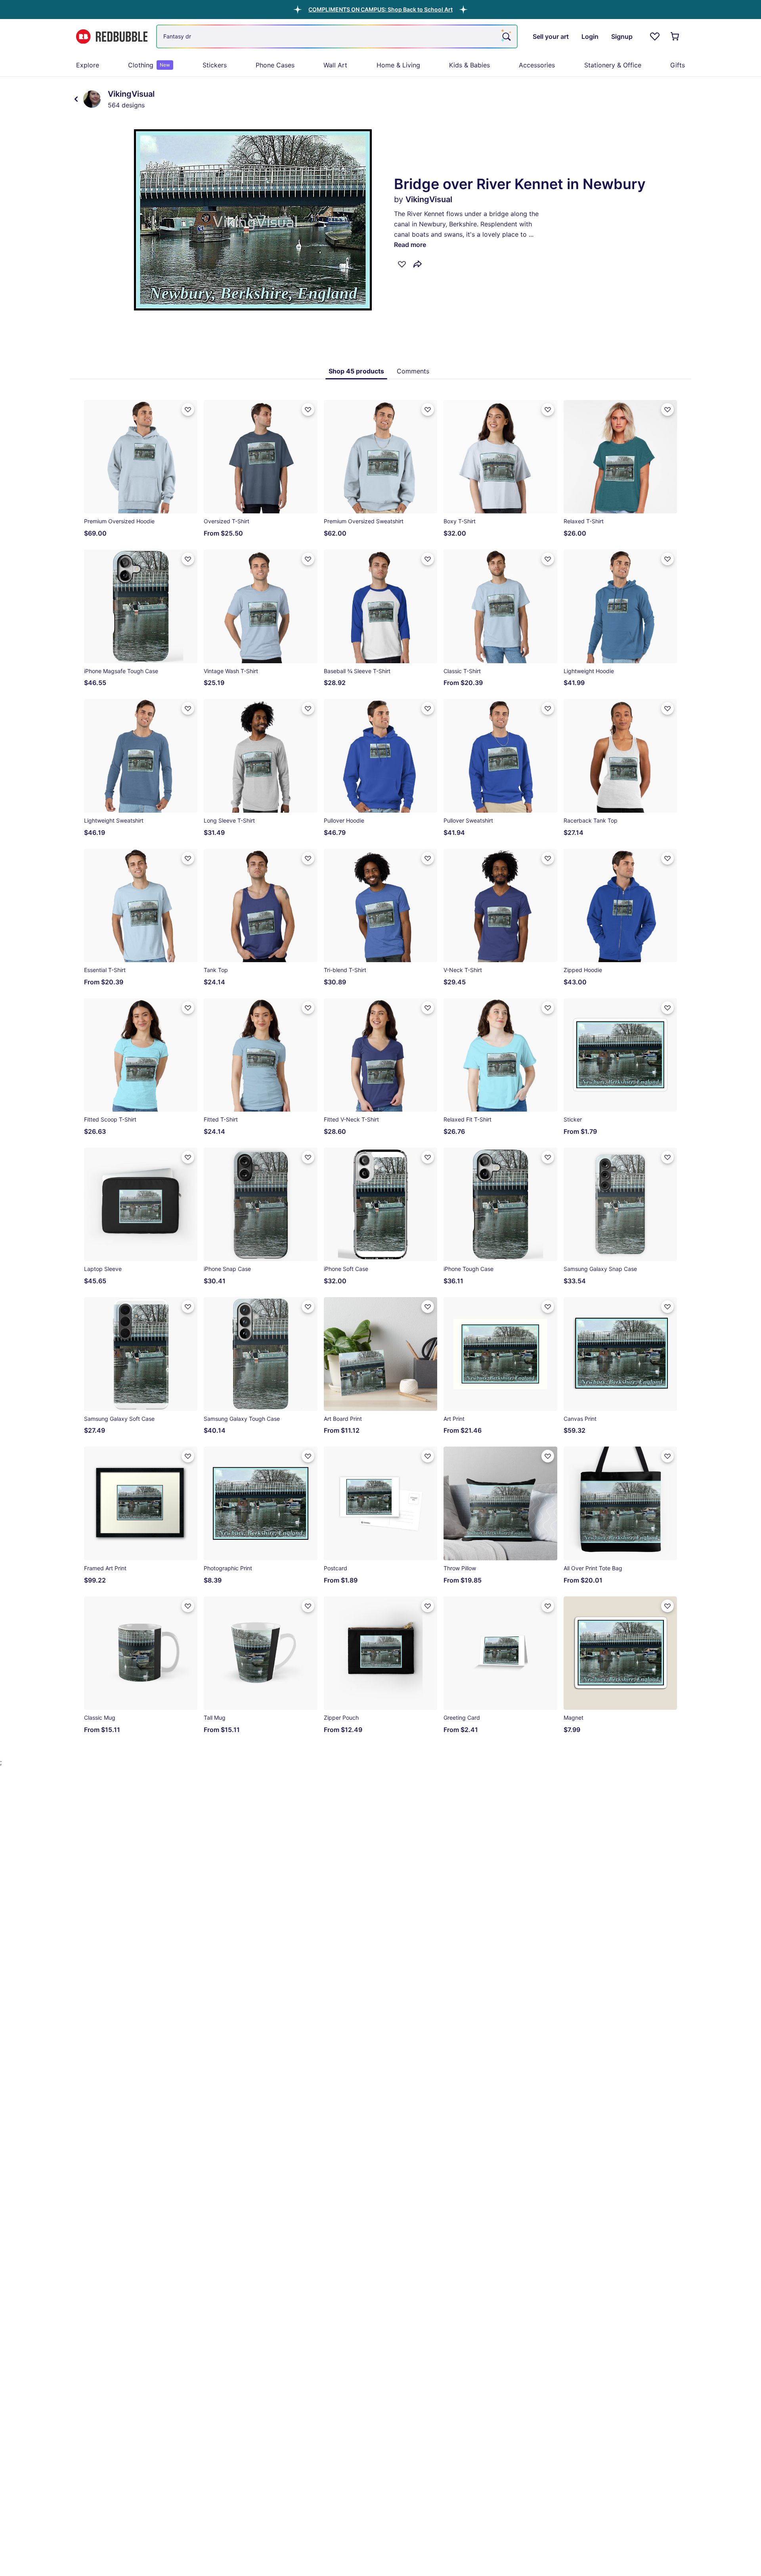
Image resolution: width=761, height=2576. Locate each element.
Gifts (678, 65)
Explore (88, 65)
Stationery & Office (613, 65)
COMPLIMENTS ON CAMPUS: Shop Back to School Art (380, 9)
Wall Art (335, 65)
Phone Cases (275, 65)
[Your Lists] (655, 36)
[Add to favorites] (402, 264)
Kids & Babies (469, 65)
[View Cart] (675, 36)
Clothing (149, 65)
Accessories (537, 65)
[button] (380, 9)
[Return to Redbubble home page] (112, 37)
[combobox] (337, 36)
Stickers (215, 65)
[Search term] (506, 36)
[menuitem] (88, 65)
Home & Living (398, 65)
